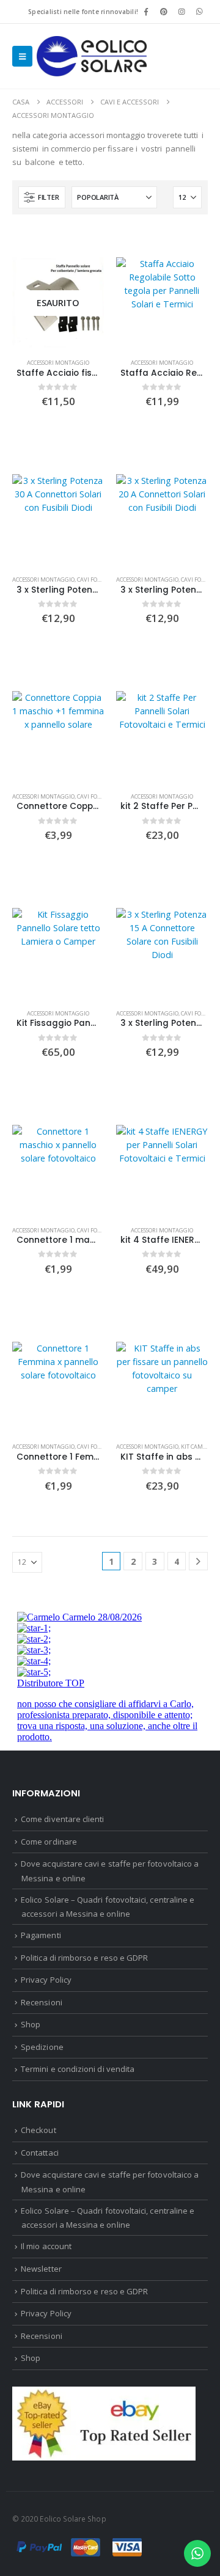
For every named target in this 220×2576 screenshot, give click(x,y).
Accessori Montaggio (58, 363)
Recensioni (42, 2002)
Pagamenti (41, 1935)
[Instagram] (182, 12)
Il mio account (46, 2246)
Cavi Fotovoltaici (102, 580)
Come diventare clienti (62, 1819)
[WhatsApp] (200, 12)
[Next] (198, 1561)
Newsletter (41, 2269)
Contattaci (40, 2153)
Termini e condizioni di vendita (78, 2069)
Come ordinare (49, 1842)
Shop (31, 2024)
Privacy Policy (46, 1980)
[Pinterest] (164, 12)
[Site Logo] (92, 56)
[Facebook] (146, 12)
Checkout (38, 2130)
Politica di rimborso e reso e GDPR (84, 1958)
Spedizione (42, 2047)
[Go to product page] (162, 303)
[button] (22, 56)
